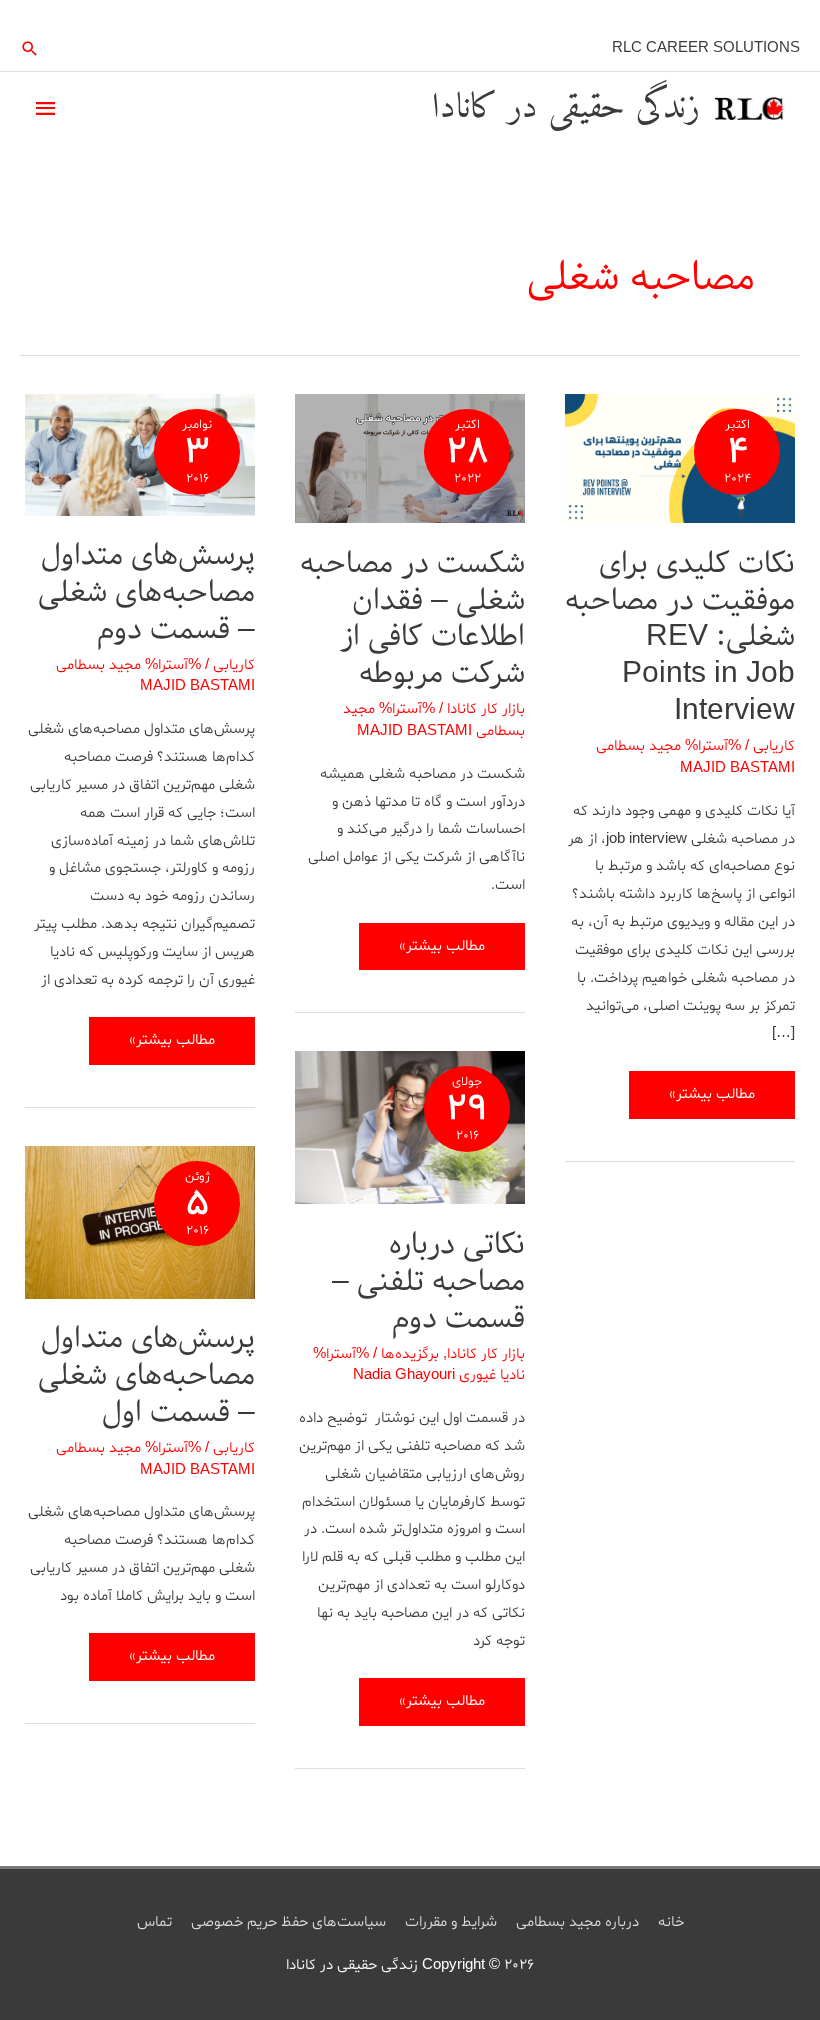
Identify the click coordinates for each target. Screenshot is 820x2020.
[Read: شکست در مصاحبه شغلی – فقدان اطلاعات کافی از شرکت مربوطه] (410, 461)
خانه (671, 1922)
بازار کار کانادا (486, 709)
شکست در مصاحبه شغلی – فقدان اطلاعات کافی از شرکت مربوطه (412, 619)
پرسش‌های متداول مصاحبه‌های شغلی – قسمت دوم (146, 593)
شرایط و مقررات (451, 1922)
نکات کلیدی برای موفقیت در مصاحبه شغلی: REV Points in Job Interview (680, 638)
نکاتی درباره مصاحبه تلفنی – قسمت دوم (428, 1282)
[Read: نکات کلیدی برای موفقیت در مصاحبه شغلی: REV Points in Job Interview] (680, 461)
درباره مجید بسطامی (577, 1922)
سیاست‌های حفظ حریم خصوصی (288, 1922)
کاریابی (774, 746)
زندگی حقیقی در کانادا (566, 108)
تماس (154, 1922)
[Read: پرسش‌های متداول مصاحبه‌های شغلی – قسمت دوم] (140, 458)
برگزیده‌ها (410, 1354)
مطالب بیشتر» (712, 1101)
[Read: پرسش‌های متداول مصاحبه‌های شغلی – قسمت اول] (140, 1225)
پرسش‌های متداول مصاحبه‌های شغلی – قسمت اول (146, 1376)
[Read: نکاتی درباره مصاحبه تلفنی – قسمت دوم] (410, 1131)
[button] (30, 48)
